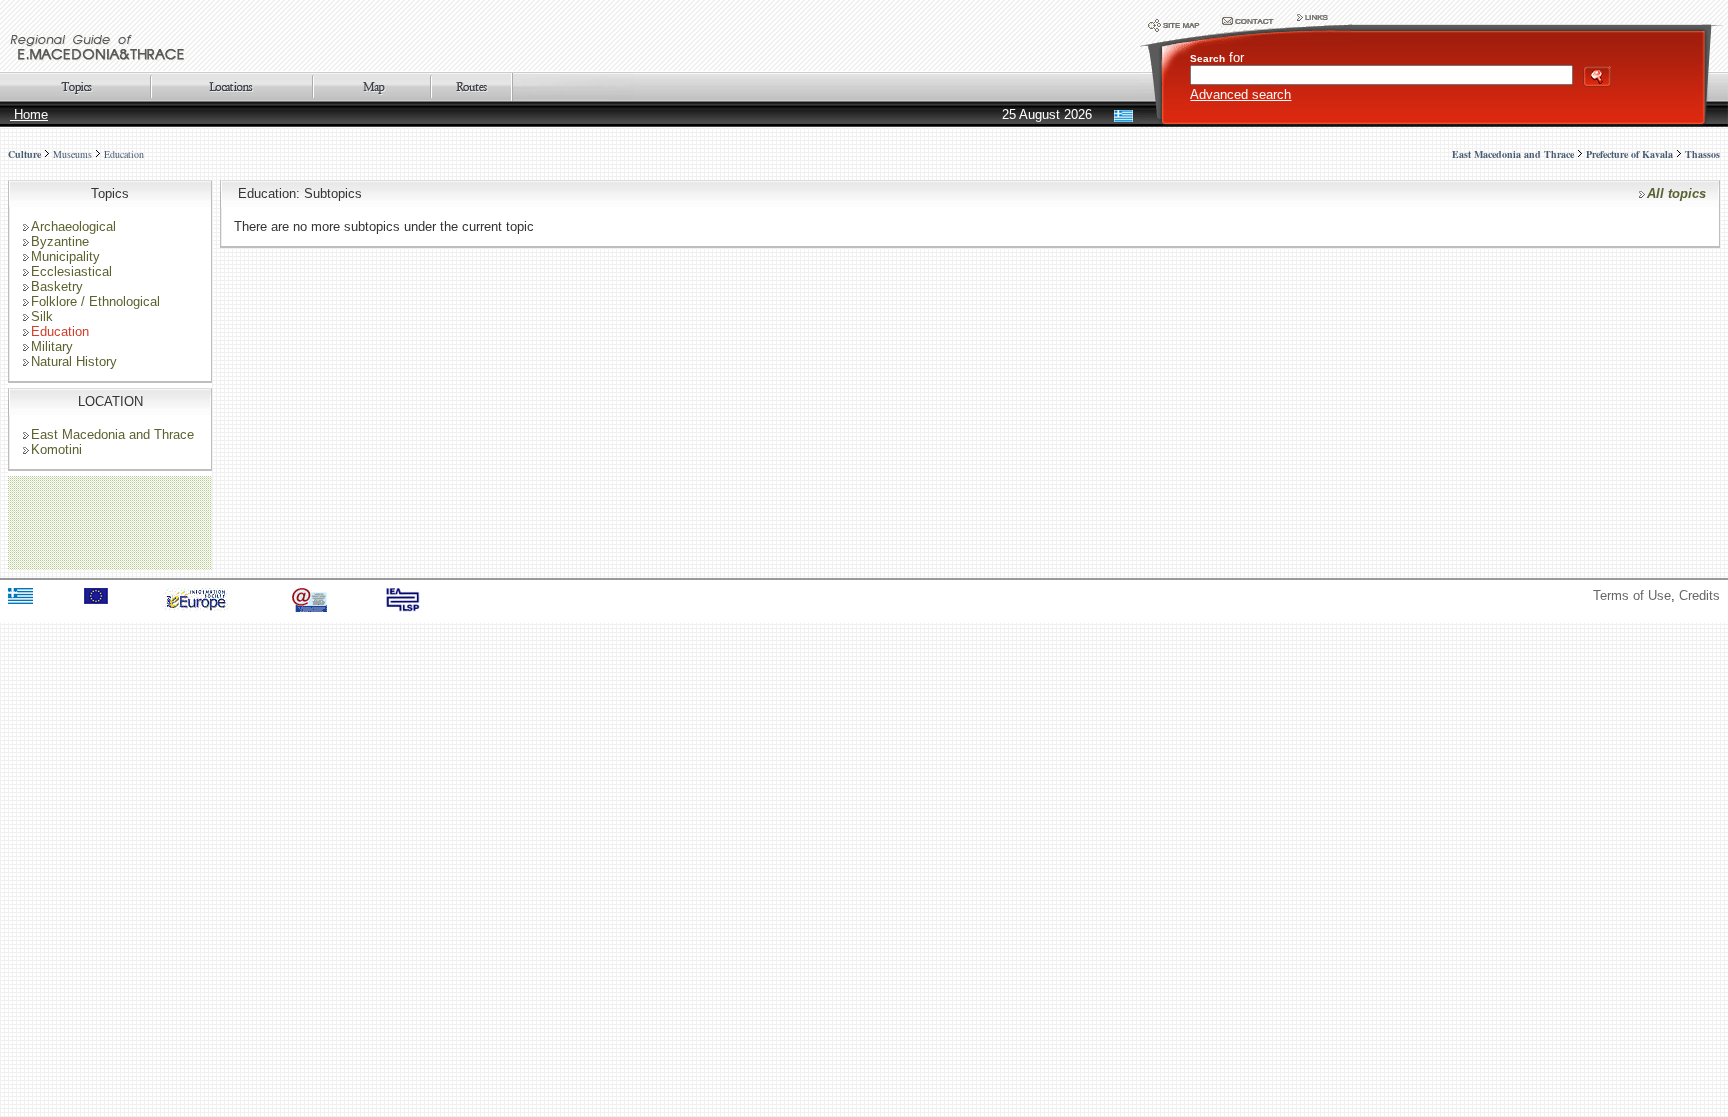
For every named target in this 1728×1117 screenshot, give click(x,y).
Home (29, 114)
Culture (24, 154)
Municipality (65, 256)
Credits (1699, 595)
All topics (1676, 193)
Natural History (74, 361)
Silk (42, 316)
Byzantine (60, 241)
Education (124, 154)
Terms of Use (1632, 595)
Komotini (56, 449)
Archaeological (73, 226)
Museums (72, 154)
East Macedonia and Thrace (112, 434)
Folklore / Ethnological (95, 301)
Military (52, 346)
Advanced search (1240, 94)
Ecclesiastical (71, 271)
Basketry (57, 286)
